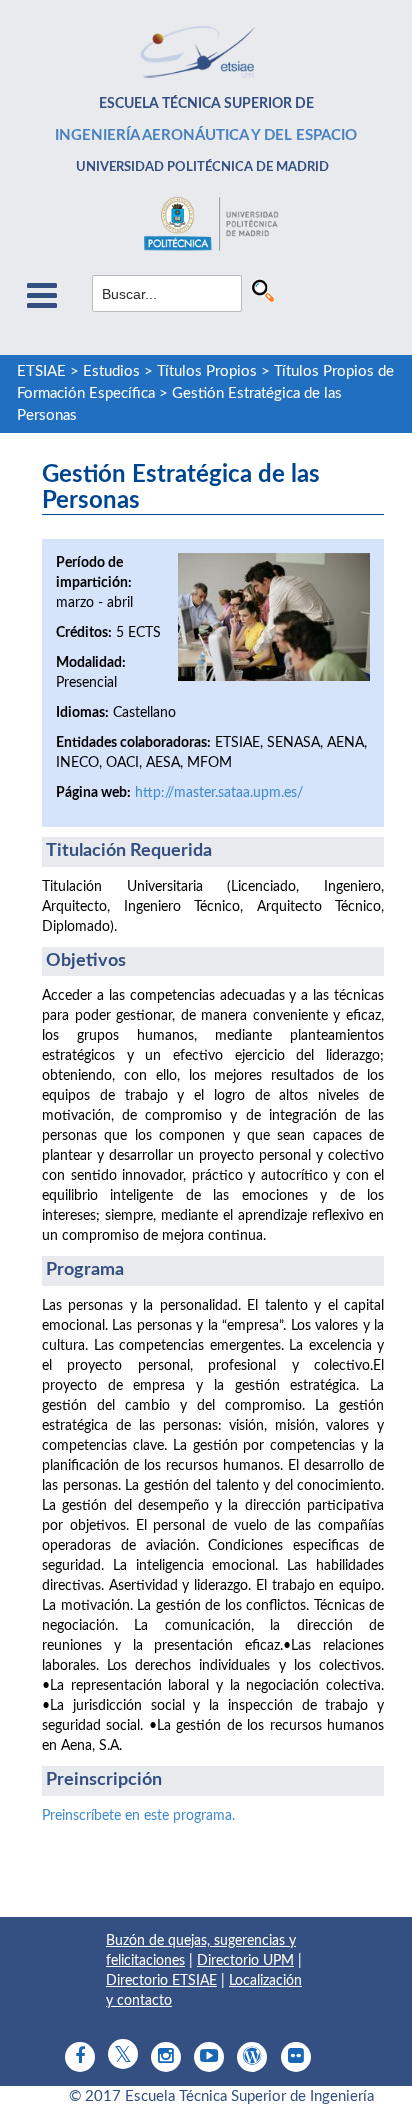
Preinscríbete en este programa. (138, 1816)
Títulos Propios (207, 371)
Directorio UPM (245, 1961)
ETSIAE (41, 371)
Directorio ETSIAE (161, 1981)
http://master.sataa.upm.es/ (219, 793)
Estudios (111, 371)
